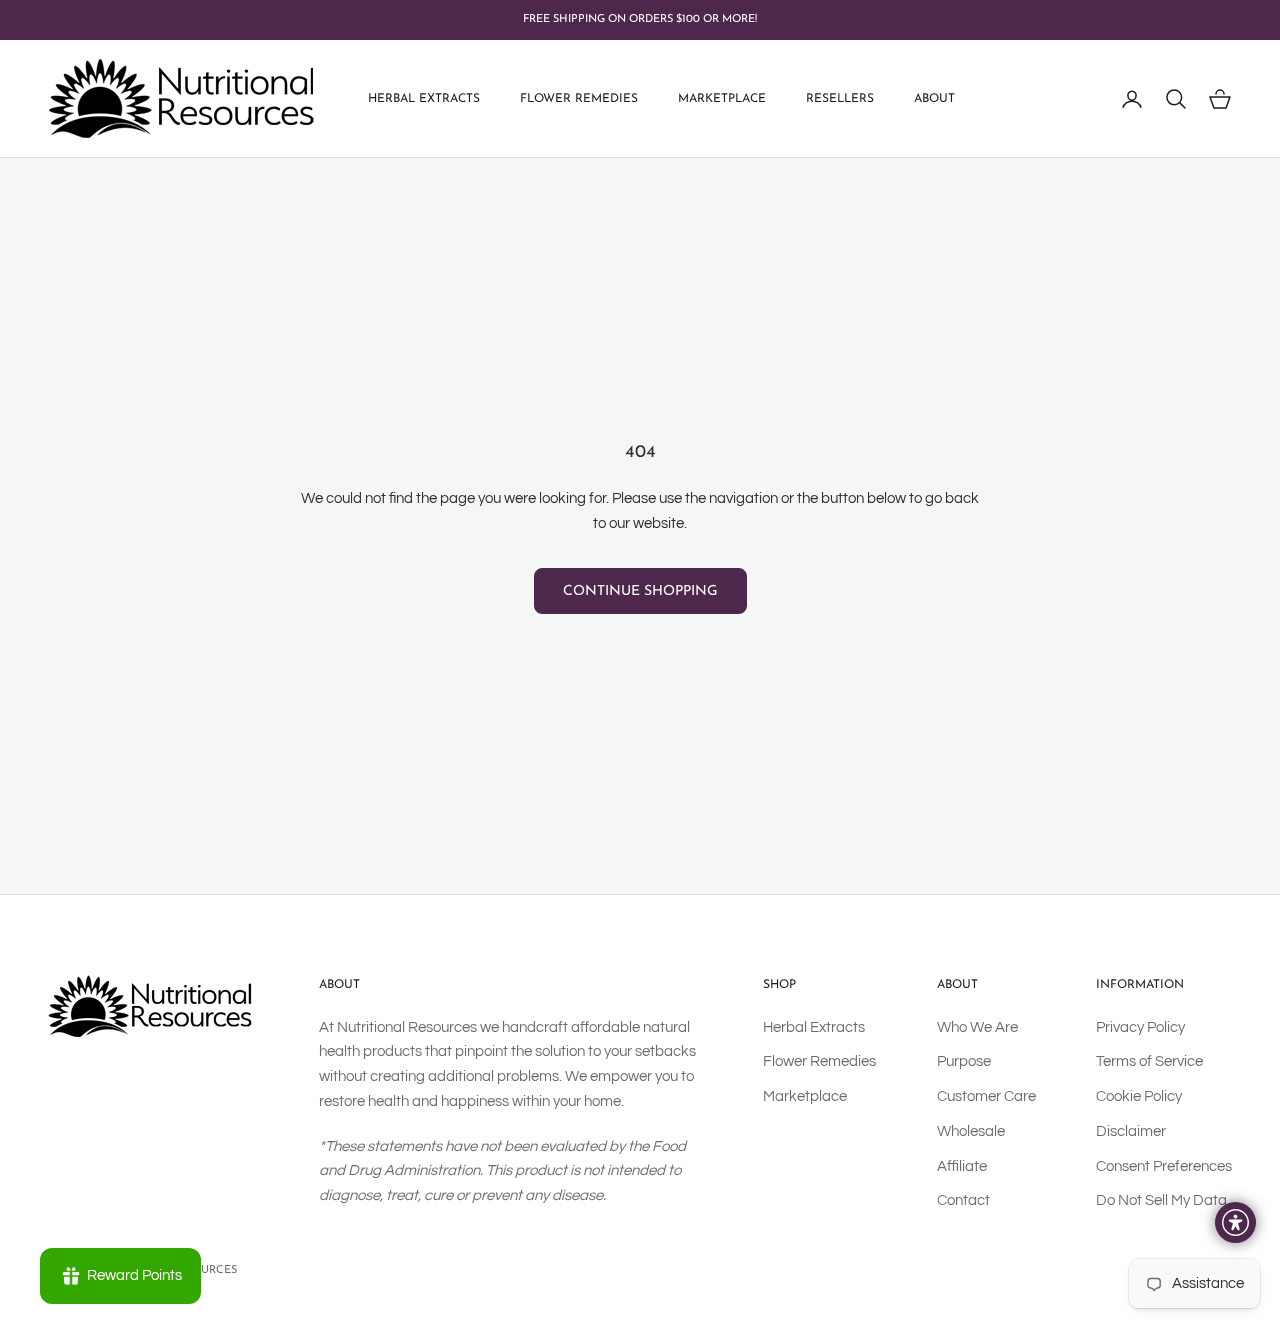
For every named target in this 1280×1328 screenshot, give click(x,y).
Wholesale (971, 1131)
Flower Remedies (579, 99)
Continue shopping (640, 591)
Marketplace (722, 99)
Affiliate (962, 1166)
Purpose (964, 1061)
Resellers (840, 99)
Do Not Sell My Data (1161, 1200)
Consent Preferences (1164, 1166)
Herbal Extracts (424, 99)
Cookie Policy (1139, 1096)
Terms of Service (1149, 1061)
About (934, 99)
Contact (963, 1200)
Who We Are (977, 1027)
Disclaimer (1131, 1131)
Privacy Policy (1140, 1027)
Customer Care (986, 1096)
